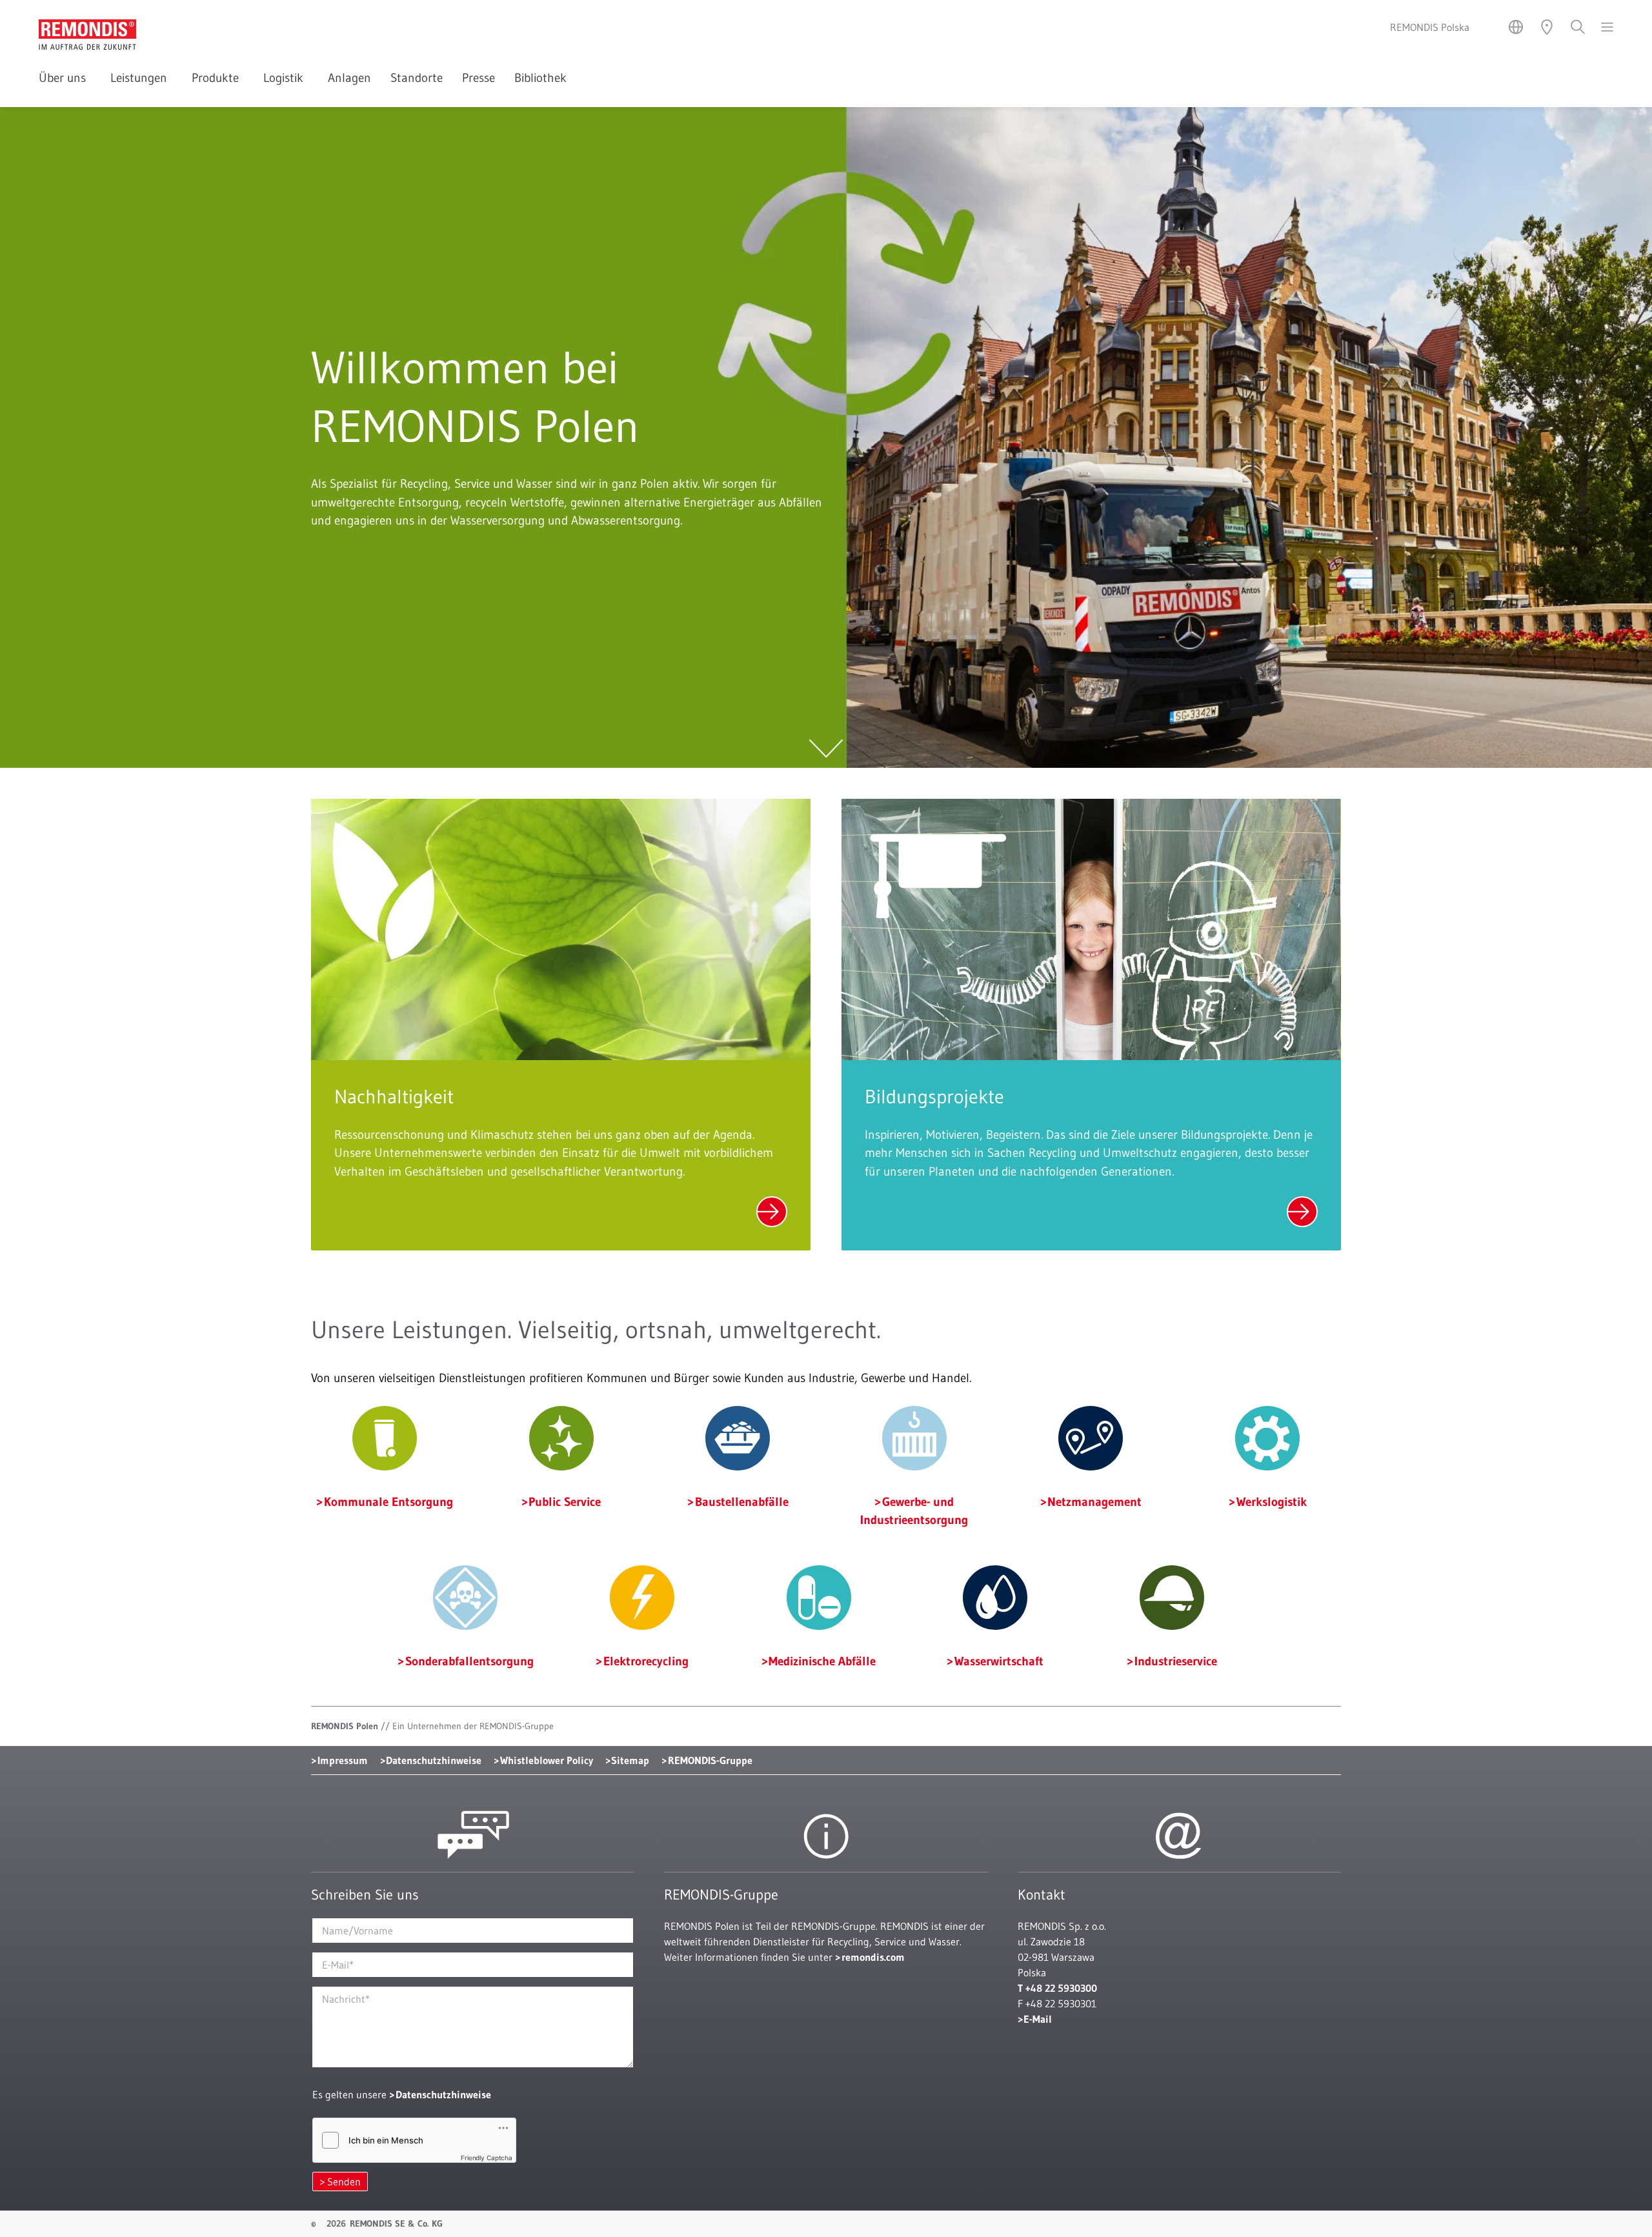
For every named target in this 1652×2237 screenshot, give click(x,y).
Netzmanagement (1094, 1502)
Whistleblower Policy (547, 1760)
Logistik (286, 78)
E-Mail (1038, 2019)
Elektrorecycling (646, 1661)
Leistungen (141, 78)
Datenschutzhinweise (434, 1760)
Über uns (65, 78)
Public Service (565, 1502)
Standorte (417, 78)
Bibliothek (540, 78)
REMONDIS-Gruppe (710, 1760)
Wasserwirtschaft (999, 1661)
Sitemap (630, 1760)
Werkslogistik (1272, 1502)
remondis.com (873, 1957)
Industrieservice (1176, 1661)
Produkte (218, 78)
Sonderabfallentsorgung (469, 1661)
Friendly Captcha (487, 2158)
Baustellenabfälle (742, 1502)
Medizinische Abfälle (822, 1661)
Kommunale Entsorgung (388, 1502)
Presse (478, 78)
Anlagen (349, 78)
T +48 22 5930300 (1057, 1988)
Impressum (343, 1760)
